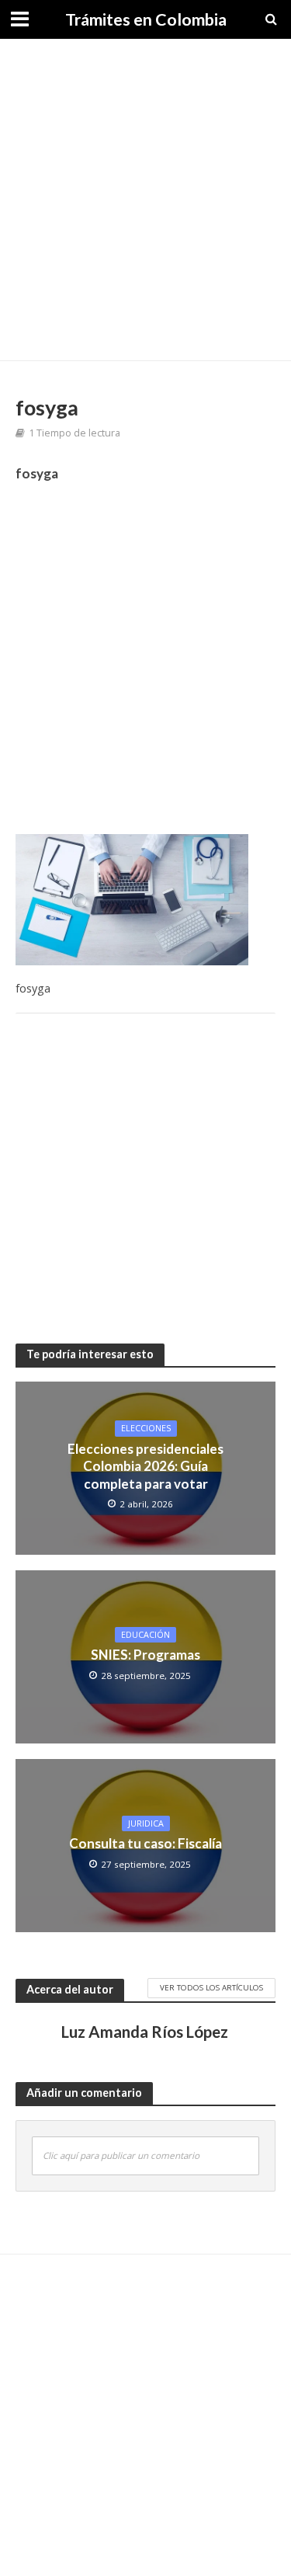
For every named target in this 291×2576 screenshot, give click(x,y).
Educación (145, 1635)
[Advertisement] (145, 200)
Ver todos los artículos (211, 1987)
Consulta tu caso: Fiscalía (145, 1843)
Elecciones (146, 1428)
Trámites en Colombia (146, 19)
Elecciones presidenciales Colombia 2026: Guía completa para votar (145, 1466)
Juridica (146, 1823)
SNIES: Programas (145, 1655)
